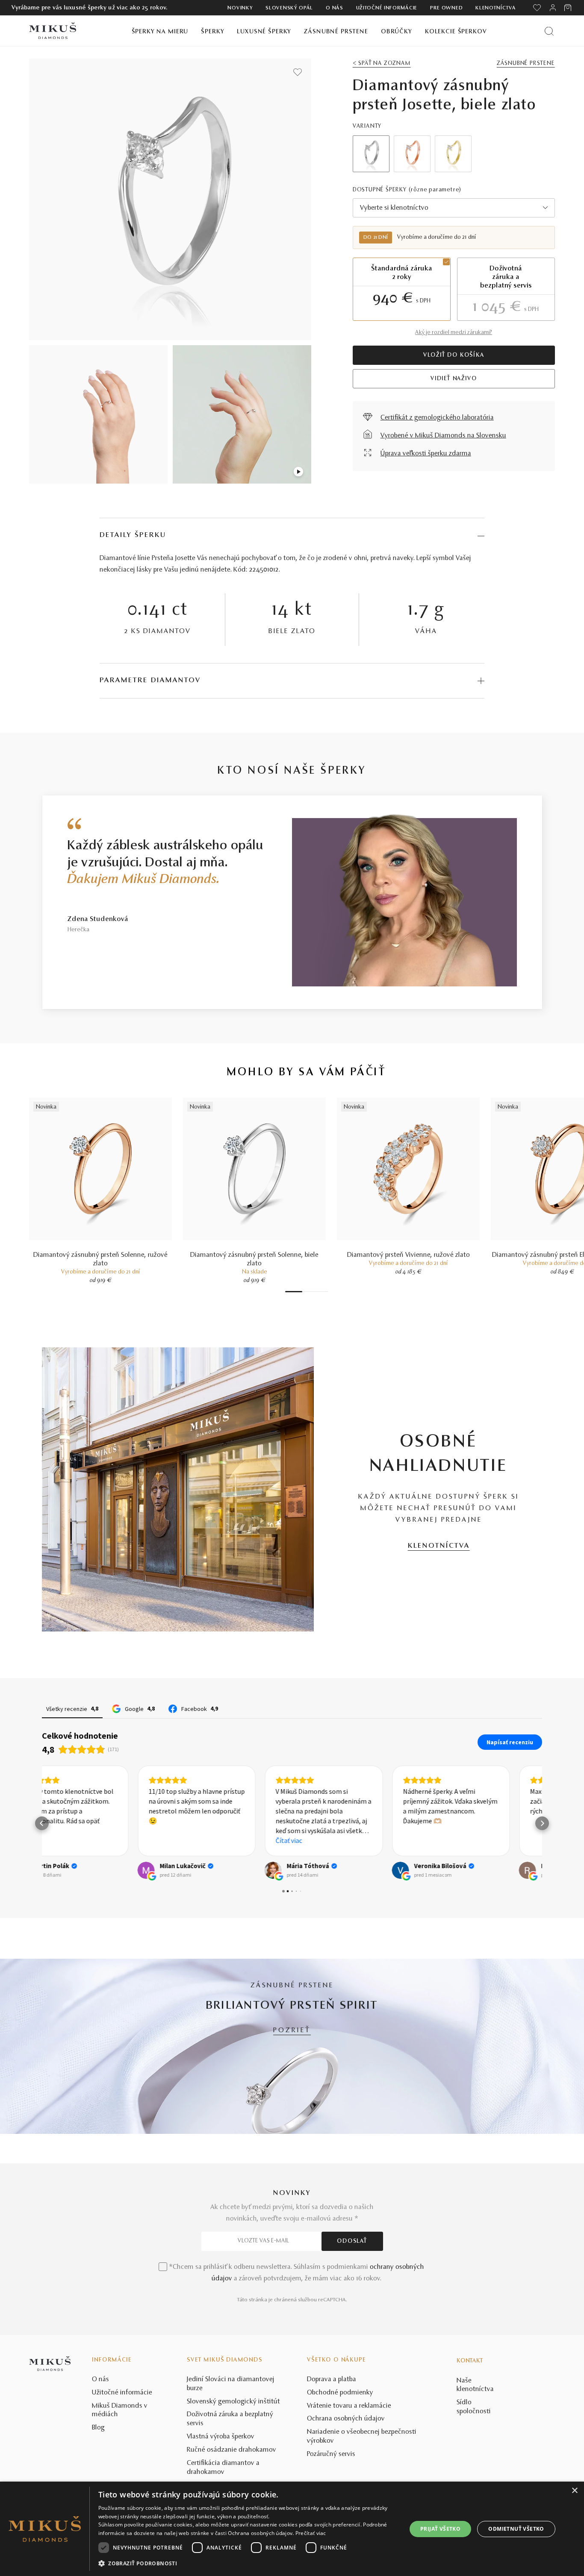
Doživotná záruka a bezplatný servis (230, 2419)
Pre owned (446, 8)
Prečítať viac (311, 2533)
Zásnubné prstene (336, 32)
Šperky (212, 32)
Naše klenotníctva (475, 2385)
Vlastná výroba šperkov (221, 2437)
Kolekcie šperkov (456, 32)
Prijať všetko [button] (440, 2529)
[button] (42, 1823)
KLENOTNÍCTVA (439, 1546)
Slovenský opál (289, 8)
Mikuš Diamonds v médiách (120, 2410)
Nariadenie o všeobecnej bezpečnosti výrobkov (362, 2437)
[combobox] (454, 208)
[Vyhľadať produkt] (549, 31)
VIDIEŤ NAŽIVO (454, 379)
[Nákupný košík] (568, 8)
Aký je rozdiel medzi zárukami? (454, 333)
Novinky (240, 8)
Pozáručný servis (331, 2454)
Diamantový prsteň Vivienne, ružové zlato (409, 1255)
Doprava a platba (332, 2379)
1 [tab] (294, 1292)
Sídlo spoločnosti (474, 2407)
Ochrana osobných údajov (346, 2419)
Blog (98, 2428)
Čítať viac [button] (194, 1840)
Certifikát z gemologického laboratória (437, 418)
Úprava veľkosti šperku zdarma (426, 454)
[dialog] (292, 2529)
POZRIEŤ (292, 2030)
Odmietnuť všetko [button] (516, 2529)
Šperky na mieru (160, 32)
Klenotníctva (496, 8)
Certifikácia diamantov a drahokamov (223, 2468)
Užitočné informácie (387, 8)
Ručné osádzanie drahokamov (232, 2450)
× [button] (574, 2491)
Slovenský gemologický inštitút (233, 2402)
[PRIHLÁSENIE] (553, 8)
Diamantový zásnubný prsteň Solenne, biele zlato (254, 1259)
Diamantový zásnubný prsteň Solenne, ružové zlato (100, 1259)
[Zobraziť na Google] (50, 1870)
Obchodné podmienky (340, 2393)
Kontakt (470, 2361)
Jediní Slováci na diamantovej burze (231, 2384)
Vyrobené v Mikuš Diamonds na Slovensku (443, 436)
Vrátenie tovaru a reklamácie (349, 2406)
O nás (335, 8)
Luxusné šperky (264, 32)
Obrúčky (397, 32)
